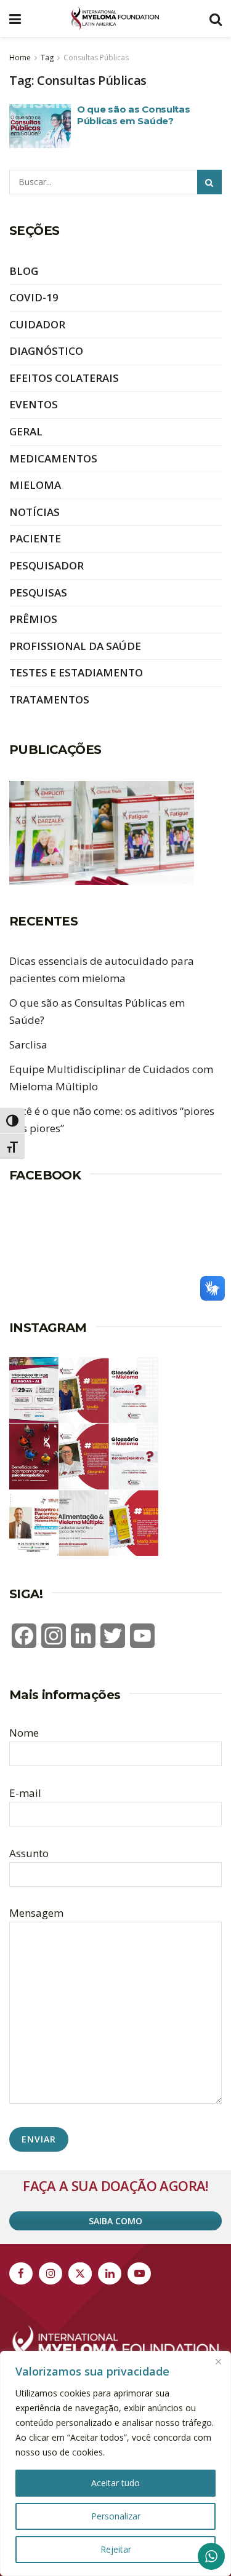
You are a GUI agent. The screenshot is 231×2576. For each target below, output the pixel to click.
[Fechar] (218, 2361)
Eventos (34, 404)
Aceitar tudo (115, 2483)
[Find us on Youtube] (139, 2273)
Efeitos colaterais (64, 378)
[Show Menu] (15, 18)
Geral (26, 431)
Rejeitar (116, 2549)
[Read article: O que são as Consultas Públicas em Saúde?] (40, 126)
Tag (47, 57)
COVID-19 (34, 297)
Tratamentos (49, 699)
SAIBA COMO (115, 2221)
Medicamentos (53, 458)
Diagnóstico (46, 351)
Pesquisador (47, 565)
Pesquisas (38, 592)
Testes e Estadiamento (76, 672)
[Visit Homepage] (115, 18)
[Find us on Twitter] (80, 2273)
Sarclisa (28, 1044)
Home (20, 57)
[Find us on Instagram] (51, 2273)
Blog (24, 271)
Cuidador (37, 324)
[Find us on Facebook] (21, 2273)
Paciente (35, 538)
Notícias (34, 512)
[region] (115, 2463)
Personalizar (116, 2516)
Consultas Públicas (96, 57)
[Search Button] (216, 18)
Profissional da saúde (75, 646)
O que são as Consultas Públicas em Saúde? (133, 115)
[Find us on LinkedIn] (110, 2273)
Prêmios (33, 619)
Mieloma (35, 485)
